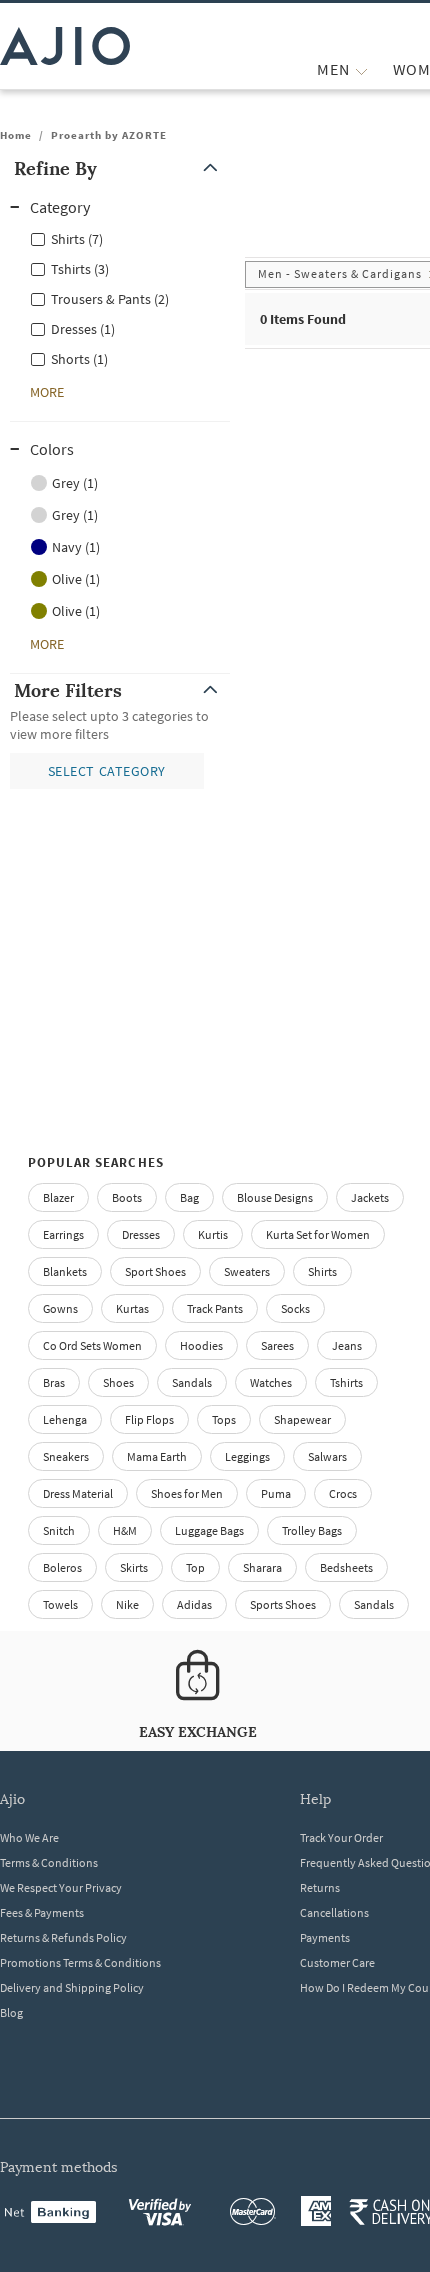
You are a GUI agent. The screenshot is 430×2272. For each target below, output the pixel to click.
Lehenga (65, 1419)
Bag (189, 1197)
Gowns (60, 1308)
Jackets (370, 1197)
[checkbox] (120, 238)
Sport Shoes (155, 1271)
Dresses (141, 1234)
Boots (127, 1197)
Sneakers (66, 1456)
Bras (54, 1382)
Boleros (62, 1567)
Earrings (63, 1234)
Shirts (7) (77, 239)
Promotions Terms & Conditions (80, 1962)
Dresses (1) (83, 329)
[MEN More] (361, 69)
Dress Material (78, 1493)
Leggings (247, 1456)
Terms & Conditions (49, 1862)
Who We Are (29, 1837)
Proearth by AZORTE (109, 135)
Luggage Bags (209, 1530)
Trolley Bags (312, 1530)
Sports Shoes (283, 1604)
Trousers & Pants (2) (110, 299)
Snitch (59, 1530)
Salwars (327, 1456)
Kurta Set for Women (318, 1234)
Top (195, 1567)
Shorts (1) (79, 359)
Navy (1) (76, 547)
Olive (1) (76, 579)
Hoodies (201, 1345)
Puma (276, 1493)
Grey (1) (75, 483)
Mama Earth (157, 1456)
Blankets (65, 1271)
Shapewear (302, 1419)
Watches (271, 1382)
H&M (125, 1530)
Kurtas (132, 1308)
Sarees (277, 1345)
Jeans (347, 1345)
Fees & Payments (42, 1912)
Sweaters (247, 1271)
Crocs (343, 1493)
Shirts (322, 1271)
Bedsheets (346, 1567)
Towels (60, 1604)
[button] (120, 168)
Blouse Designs (275, 1197)
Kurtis (213, 1234)
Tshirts (346, 1382)
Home (16, 135)
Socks (295, 1308)
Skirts (134, 1567)
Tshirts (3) (80, 269)
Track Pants (215, 1308)
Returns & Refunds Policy (63, 1937)
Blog (11, 2012)
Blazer (58, 1197)
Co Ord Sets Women (92, 1345)
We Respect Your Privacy (61, 1887)
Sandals (192, 1382)
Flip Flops (149, 1419)
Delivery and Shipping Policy (72, 1987)
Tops (224, 1419)
